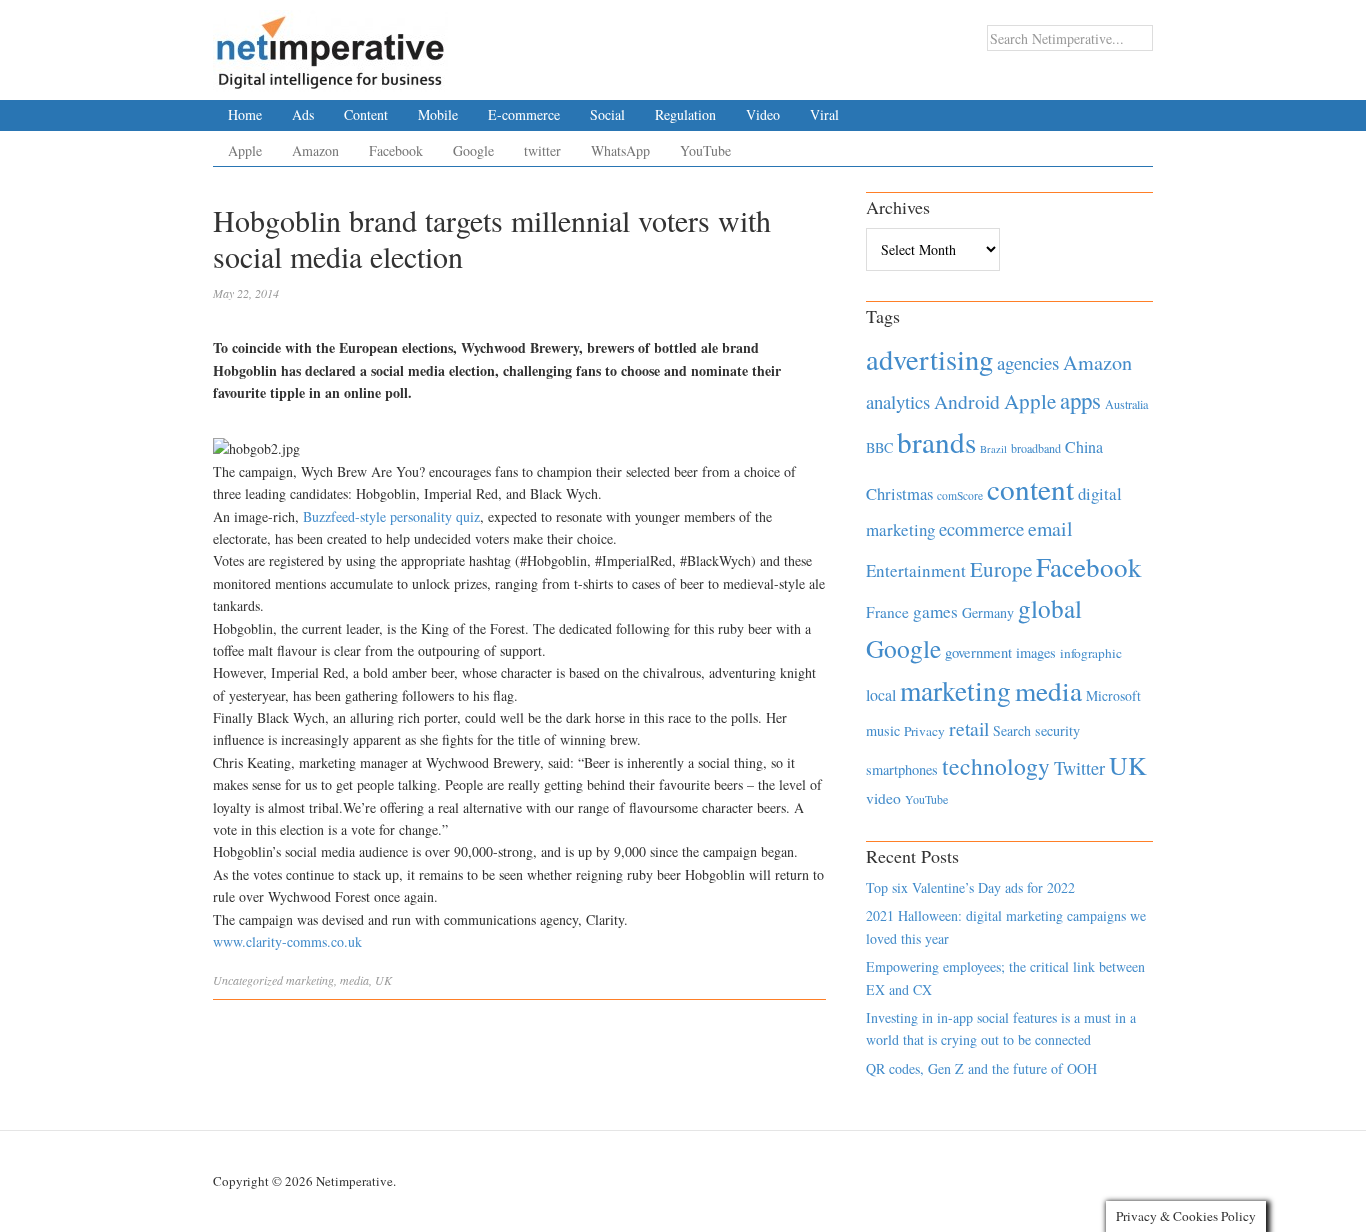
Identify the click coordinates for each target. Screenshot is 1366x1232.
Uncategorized (248, 980)
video (883, 798)
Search (1012, 730)
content (1030, 488)
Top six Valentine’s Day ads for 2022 (970, 887)
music (883, 730)
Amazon (315, 150)
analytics (898, 401)
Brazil (993, 449)
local (881, 694)
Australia (1126, 404)
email (1050, 528)
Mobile (438, 114)
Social (607, 114)
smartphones (902, 769)
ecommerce (981, 528)
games (935, 611)
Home (245, 114)
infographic (1091, 653)
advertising (929, 359)
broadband (1036, 448)
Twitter (1079, 768)
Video (763, 114)
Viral (824, 114)
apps (1080, 400)
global (1050, 608)
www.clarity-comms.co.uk (287, 941)
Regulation (685, 114)
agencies (1028, 362)
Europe (1001, 569)
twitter (542, 150)
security (1057, 730)
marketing (310, 980)
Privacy (924, 731)
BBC (879, 447)
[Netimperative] (330, 45)
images (1036, 652)
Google (473, 150)
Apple (245, 150)
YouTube (705, 150)
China (1084, 446)
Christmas (899, 493)
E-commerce (524, 114)
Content (366, 114)
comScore (960, 495)
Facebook (396, 150)
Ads (303, 114)
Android (967, 401)
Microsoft (1113, 695)
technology (996, 766)
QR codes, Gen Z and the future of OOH (981, 1068)
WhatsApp (620, 150)
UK (383, 980)
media (354, 980)
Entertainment (916, 570)
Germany (988, 612)
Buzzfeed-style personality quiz (389, 516)
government (978, 652)
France (887, 612)
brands (936, 441)
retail (969, 728)
